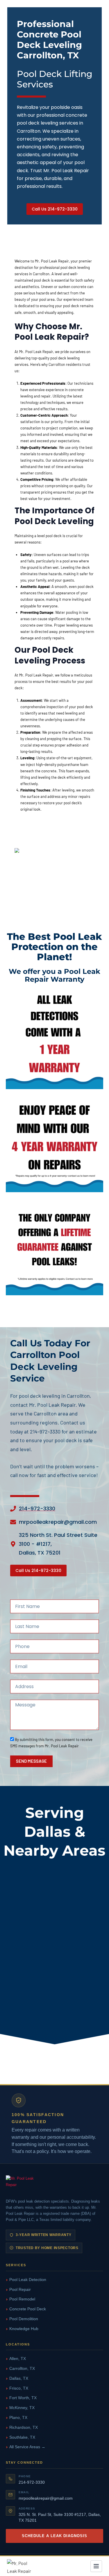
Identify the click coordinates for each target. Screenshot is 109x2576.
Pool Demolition (24, 2319)
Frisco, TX (19, 2388)
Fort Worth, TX (23, 2398)
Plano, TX (18, 2417)
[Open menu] (96, 2566)
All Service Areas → (27, 2447)
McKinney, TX (22, 2408)
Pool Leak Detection (28, 2280)
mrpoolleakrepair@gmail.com (46, 2498)
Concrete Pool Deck (28, 2309)
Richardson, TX (24, 2427)
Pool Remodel (22, 2299)
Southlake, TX (22, 2437)
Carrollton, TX (22, 2368)
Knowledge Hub (24, 2329)
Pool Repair (20, 2289)
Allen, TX (18, 2359)
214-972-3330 (32, 2482)
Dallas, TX (19, 2378)
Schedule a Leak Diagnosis (55, 2536)
